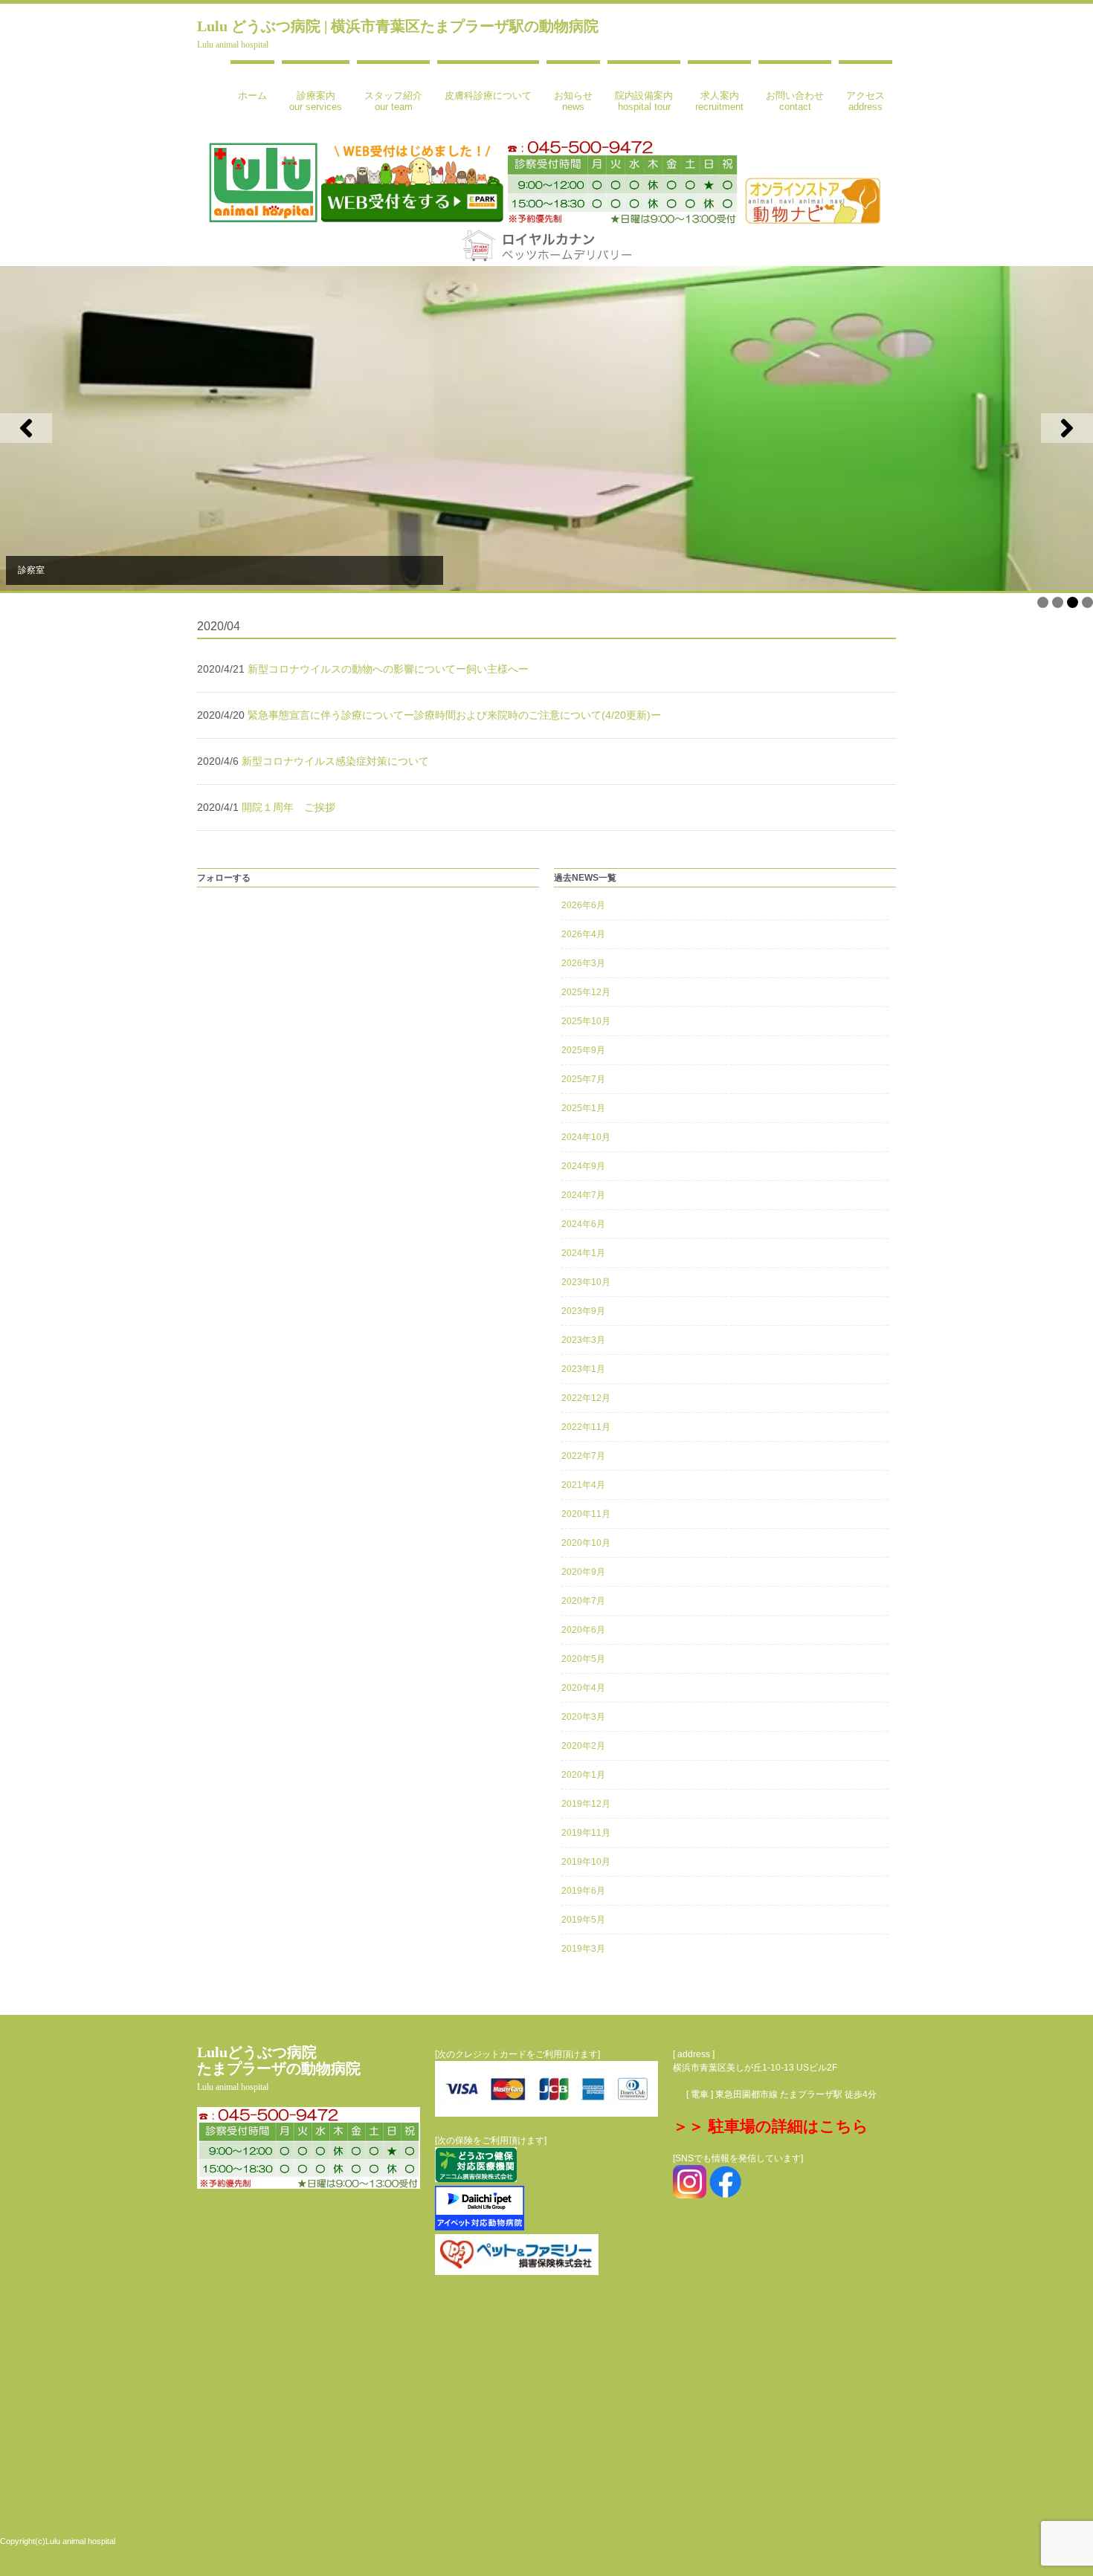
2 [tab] (1058, 602)
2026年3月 (583, 963)
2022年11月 (586, 1427)
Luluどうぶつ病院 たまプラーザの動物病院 (279, 2068)
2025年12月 (586, 992)
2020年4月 (583, 1688)
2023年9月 (583, 1311)
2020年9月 (583, 1572)
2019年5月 (583, 1920)
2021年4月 (583, 1485)
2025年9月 (583, 1050)
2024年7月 (583, 1195)
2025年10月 (586, 1021)
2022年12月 (586, 1398)
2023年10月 (586, 1282)
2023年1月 (583, 1369)
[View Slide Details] (546, 428)
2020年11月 (586, 1514)
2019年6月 (583, 1891)
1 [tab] (1043, 602)
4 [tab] (1087, 602)
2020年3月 (583, 1717)
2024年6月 (583, 1224)
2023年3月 (583, 1340)
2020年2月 (583, 1746)
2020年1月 (583, 1775)
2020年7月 (583, 1601)
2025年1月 (583, 1108)
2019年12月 (586, 1804)
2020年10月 (586, 1543)
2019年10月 (586, 1862)
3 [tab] (1073, 602)
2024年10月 (586, 1137)
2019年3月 (583, 1949)
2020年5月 (583, 1659)
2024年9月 (583, 1166)
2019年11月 (586, 1833)
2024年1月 (583, 1253)
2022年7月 (583, 1456)
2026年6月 (583, 905)
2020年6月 (583, 1630)
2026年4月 (583, 934)
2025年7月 (583, 1079)
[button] (26, 428)
